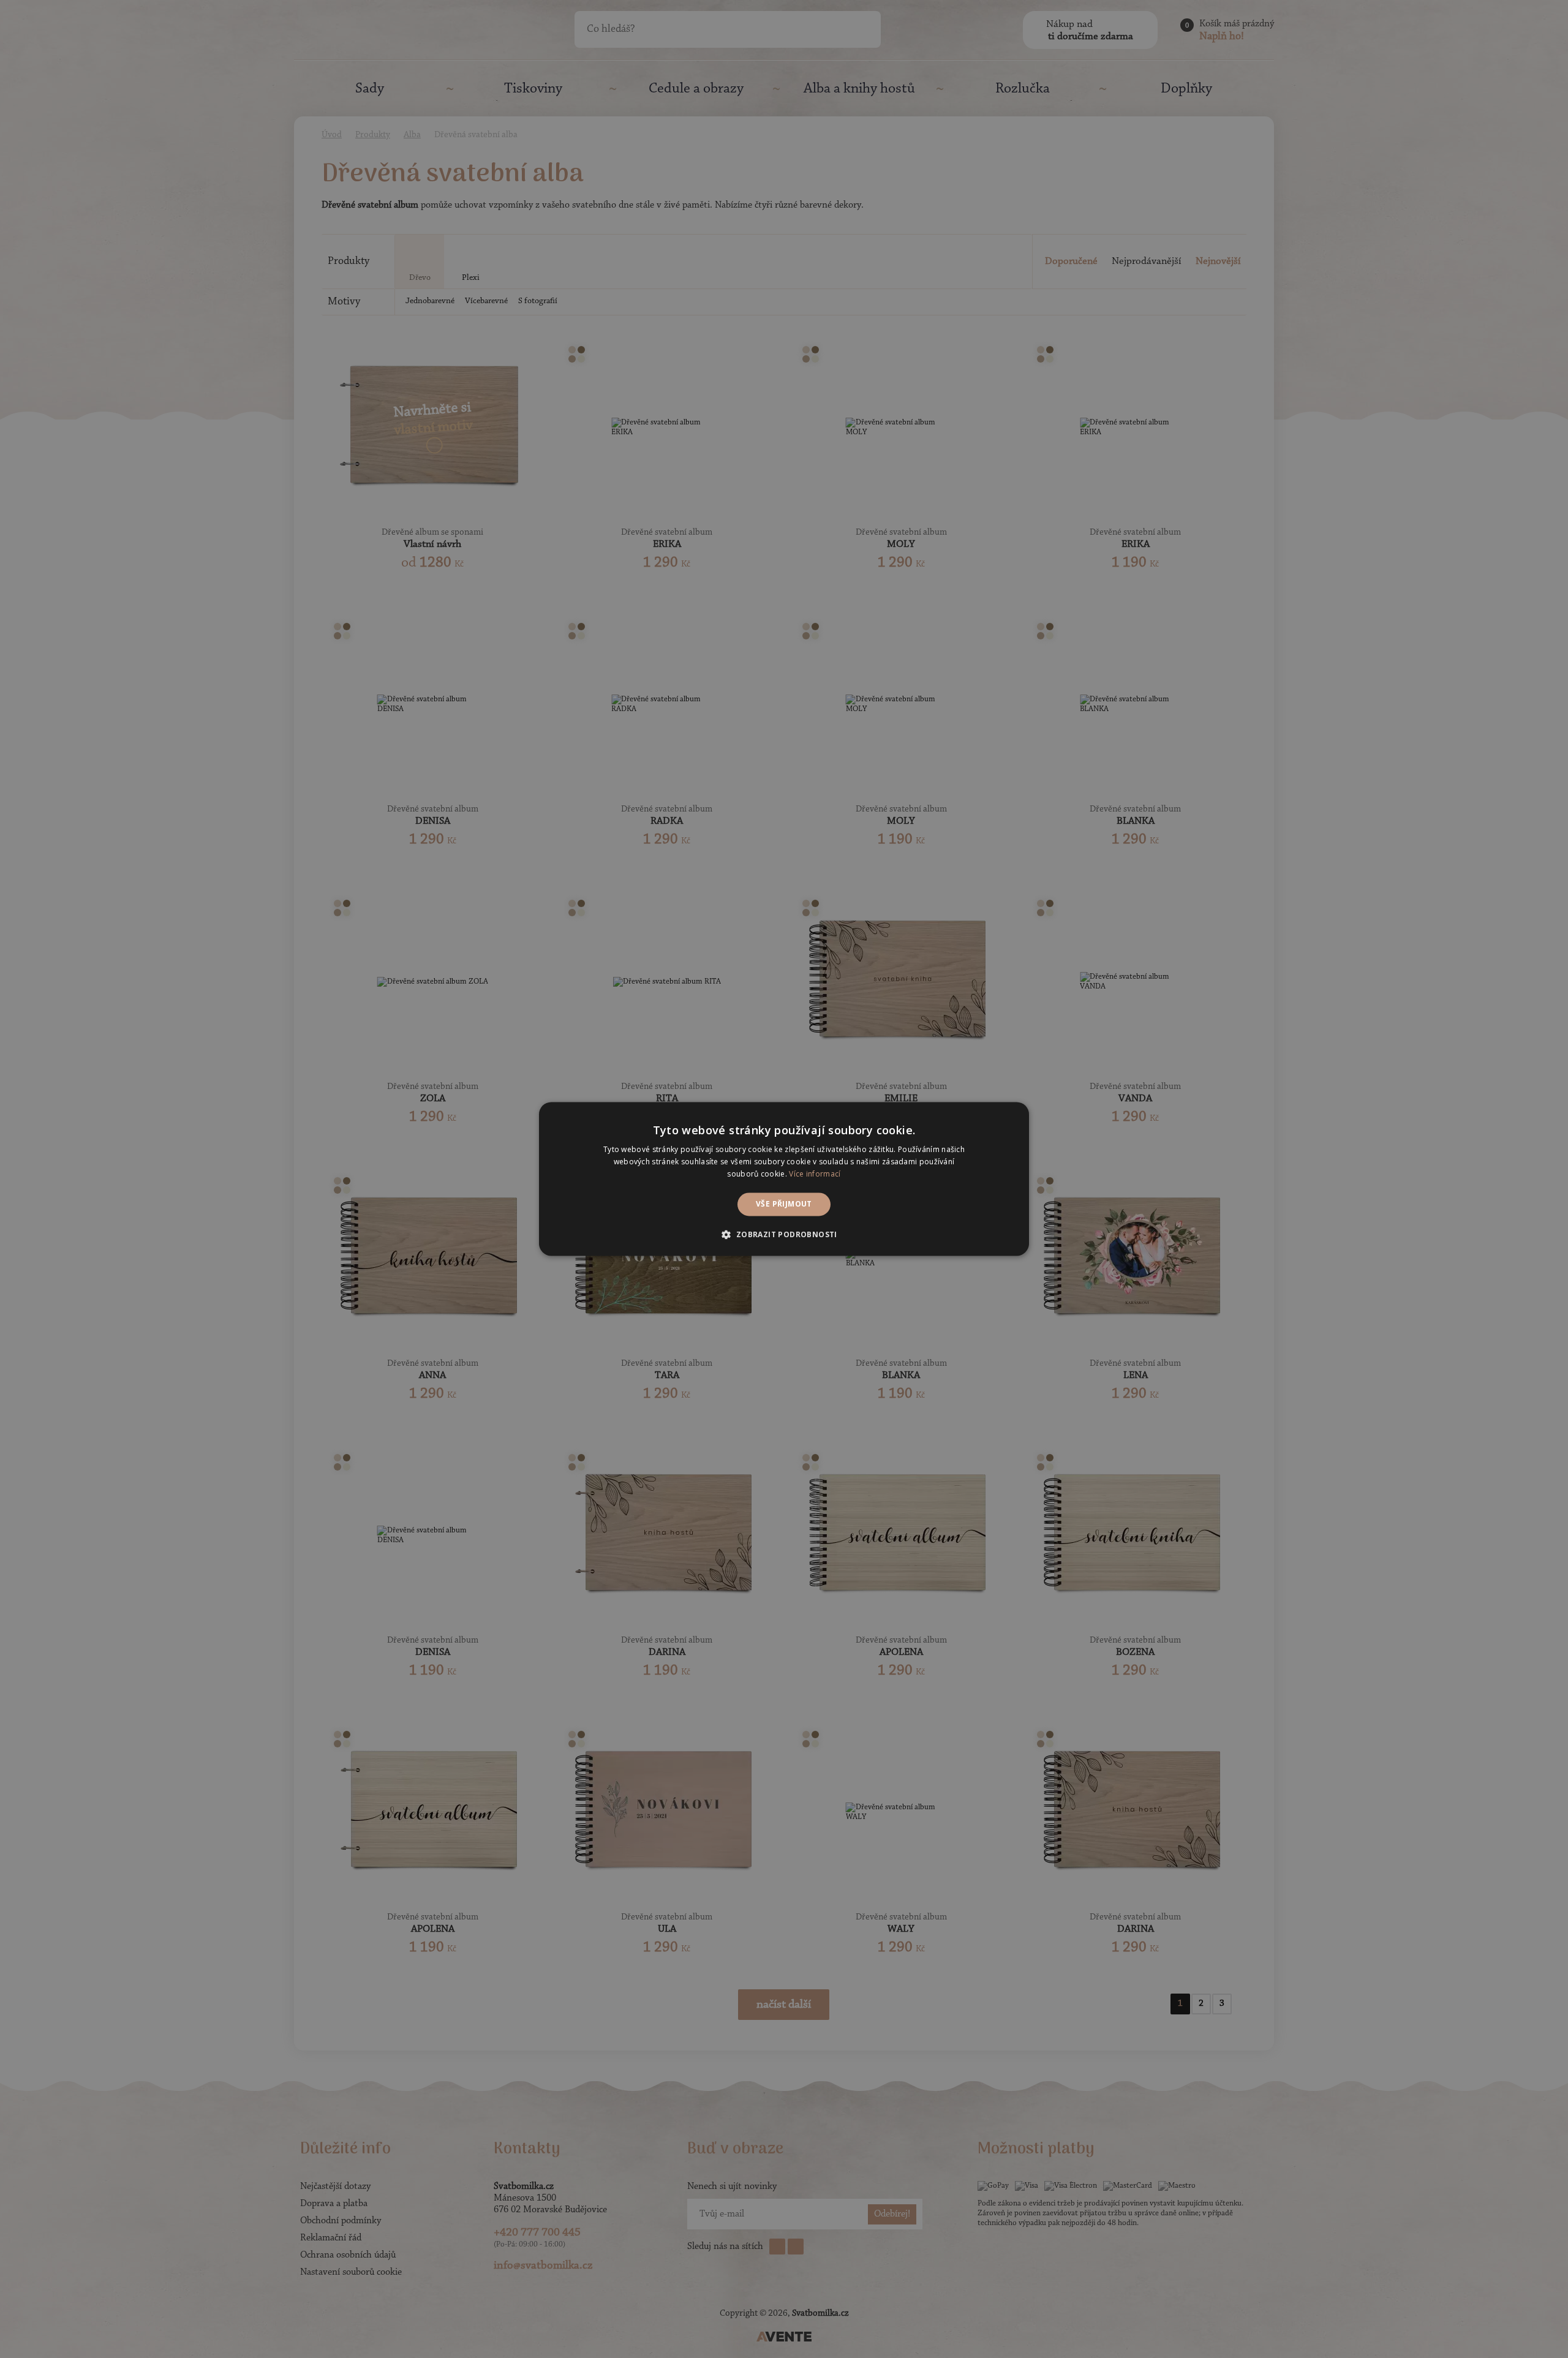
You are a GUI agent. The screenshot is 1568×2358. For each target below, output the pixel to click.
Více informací (815, 1174)
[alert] (784, 1179)
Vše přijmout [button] (784, 1204)
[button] (784, 1235)
